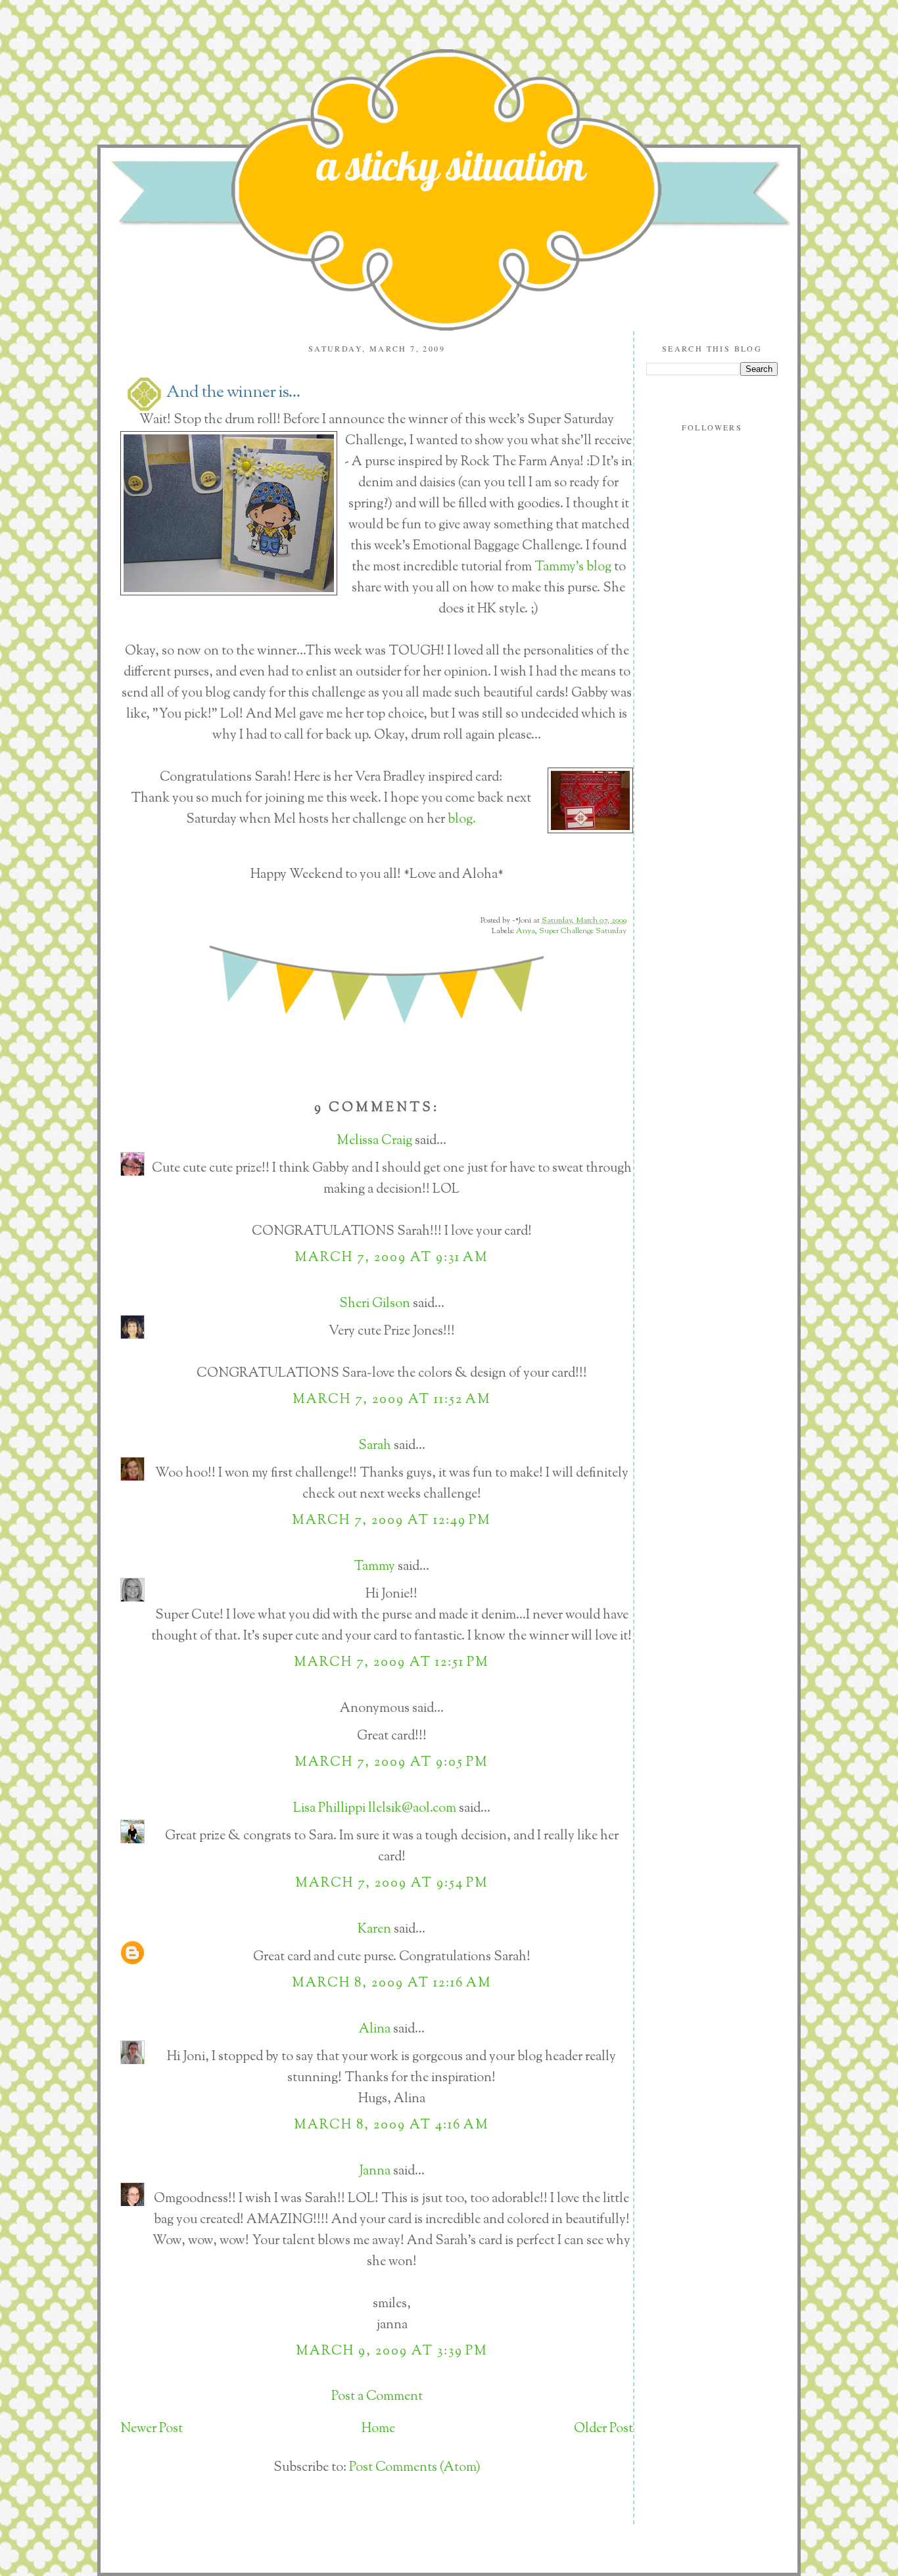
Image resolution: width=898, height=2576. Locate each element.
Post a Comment (377, 2397)
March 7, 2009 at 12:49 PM (391, 1521)
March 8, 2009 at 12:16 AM (392, 1984)
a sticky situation (451, 165)
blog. (462, 820)
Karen (374, 1930)
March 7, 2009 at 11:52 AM (392, 1400)
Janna (375, 2172)
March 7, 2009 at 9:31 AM (391, 1258)
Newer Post (152, 2429)
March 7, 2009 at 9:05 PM (391, 1763)
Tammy (374, 1567)
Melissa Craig (374, 1141)
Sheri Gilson (375, 1304)
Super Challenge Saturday (583, 931)
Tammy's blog (574, 567)
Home (378, 2429)
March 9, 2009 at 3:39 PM (392, 2352)
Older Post (603, 2429)
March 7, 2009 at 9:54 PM (392, 1884)
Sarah (375, 1446)
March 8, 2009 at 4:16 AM (391, 2126)
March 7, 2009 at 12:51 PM (391, 1663)
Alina (375, 2030)
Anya (526, 931)
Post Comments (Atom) (415, 2468)
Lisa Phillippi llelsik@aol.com (375, 1809)
